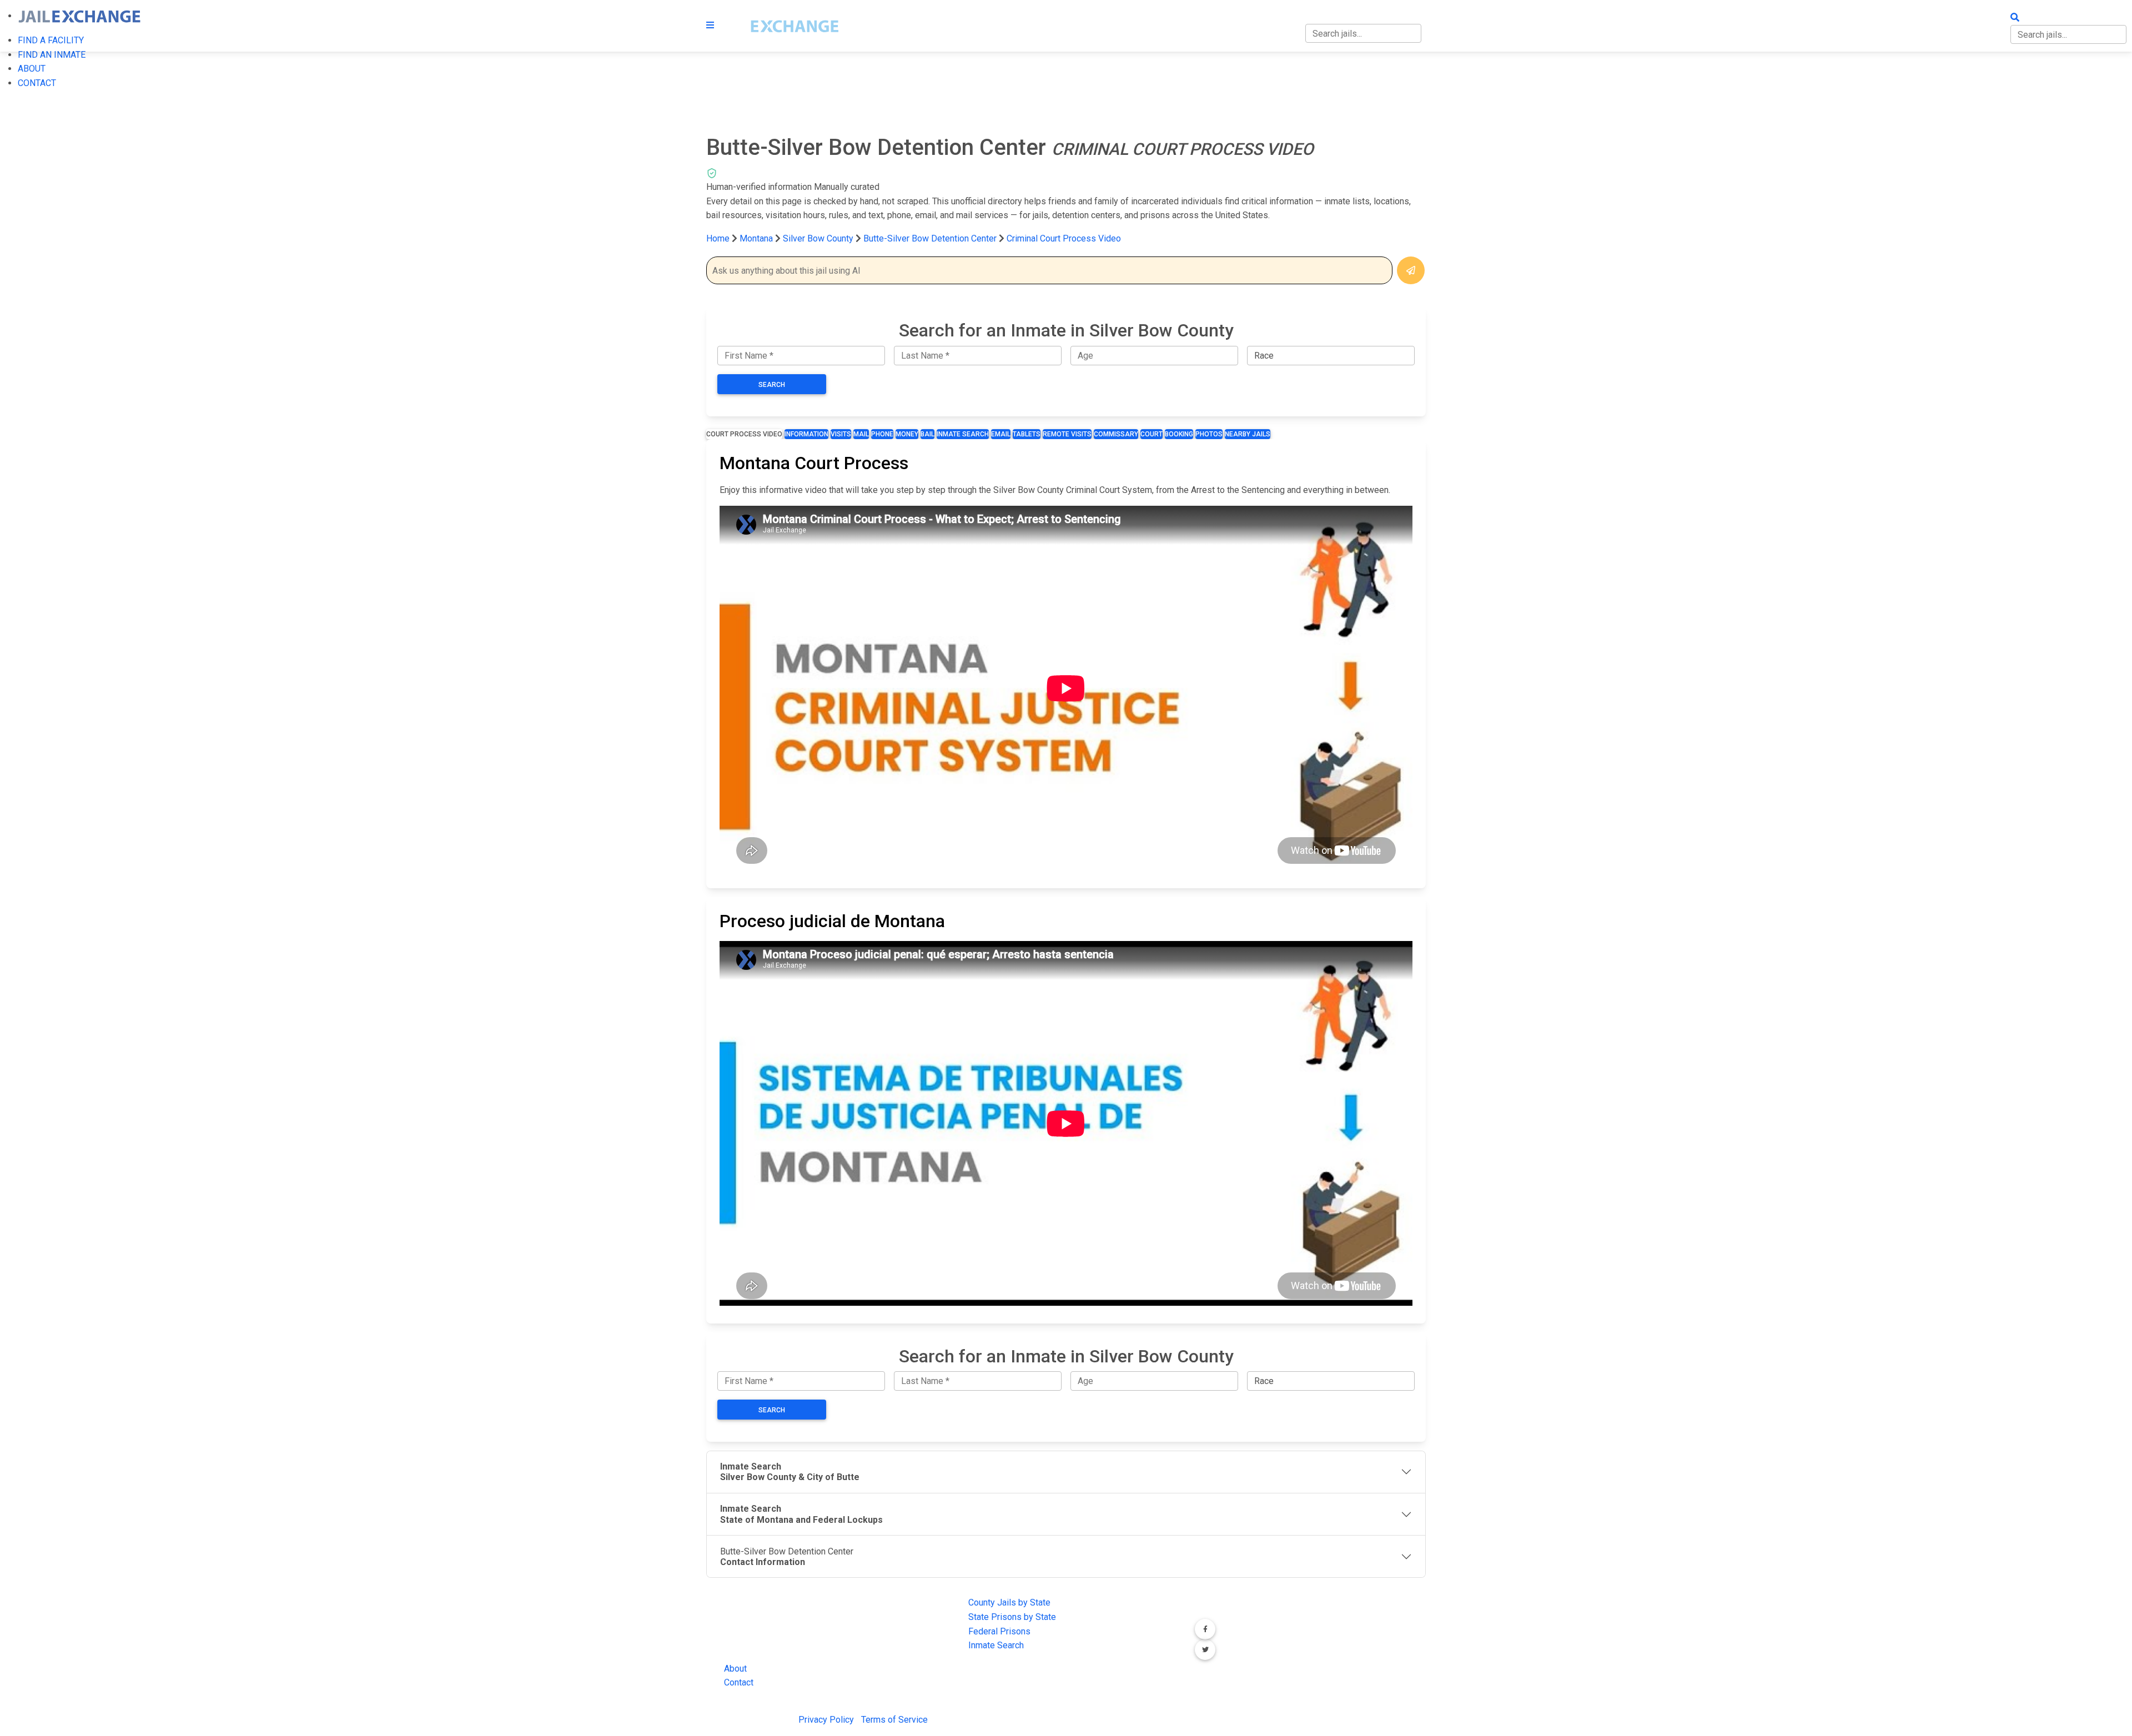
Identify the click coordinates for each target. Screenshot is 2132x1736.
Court (1152, 434)
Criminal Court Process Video (1064, 238)
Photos (1209, 434)
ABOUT (32, 69)
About (735, 1669)
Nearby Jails (1248, 434)
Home (718, 238)
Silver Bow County (819, 238)
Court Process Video (744, 434)
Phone (882, 434)
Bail (927, 434)
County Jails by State (1009, 1602)
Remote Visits (1067, 434)
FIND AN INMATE (52, 55)
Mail (861, 434)
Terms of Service (894, 1720)
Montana (756, 238)
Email (1001, 434)
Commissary (1116, 434)
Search (772, 385)
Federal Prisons (999, 1631)
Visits (841, 434)
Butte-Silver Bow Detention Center (930, 238)
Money (907, 434)
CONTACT (37, 83)
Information (806, 434)
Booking (1179, 434)
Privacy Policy (826, 1720)
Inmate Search (963, 434)
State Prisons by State (1012, 1617)
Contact (739, 1682)
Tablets (1027, 434)
